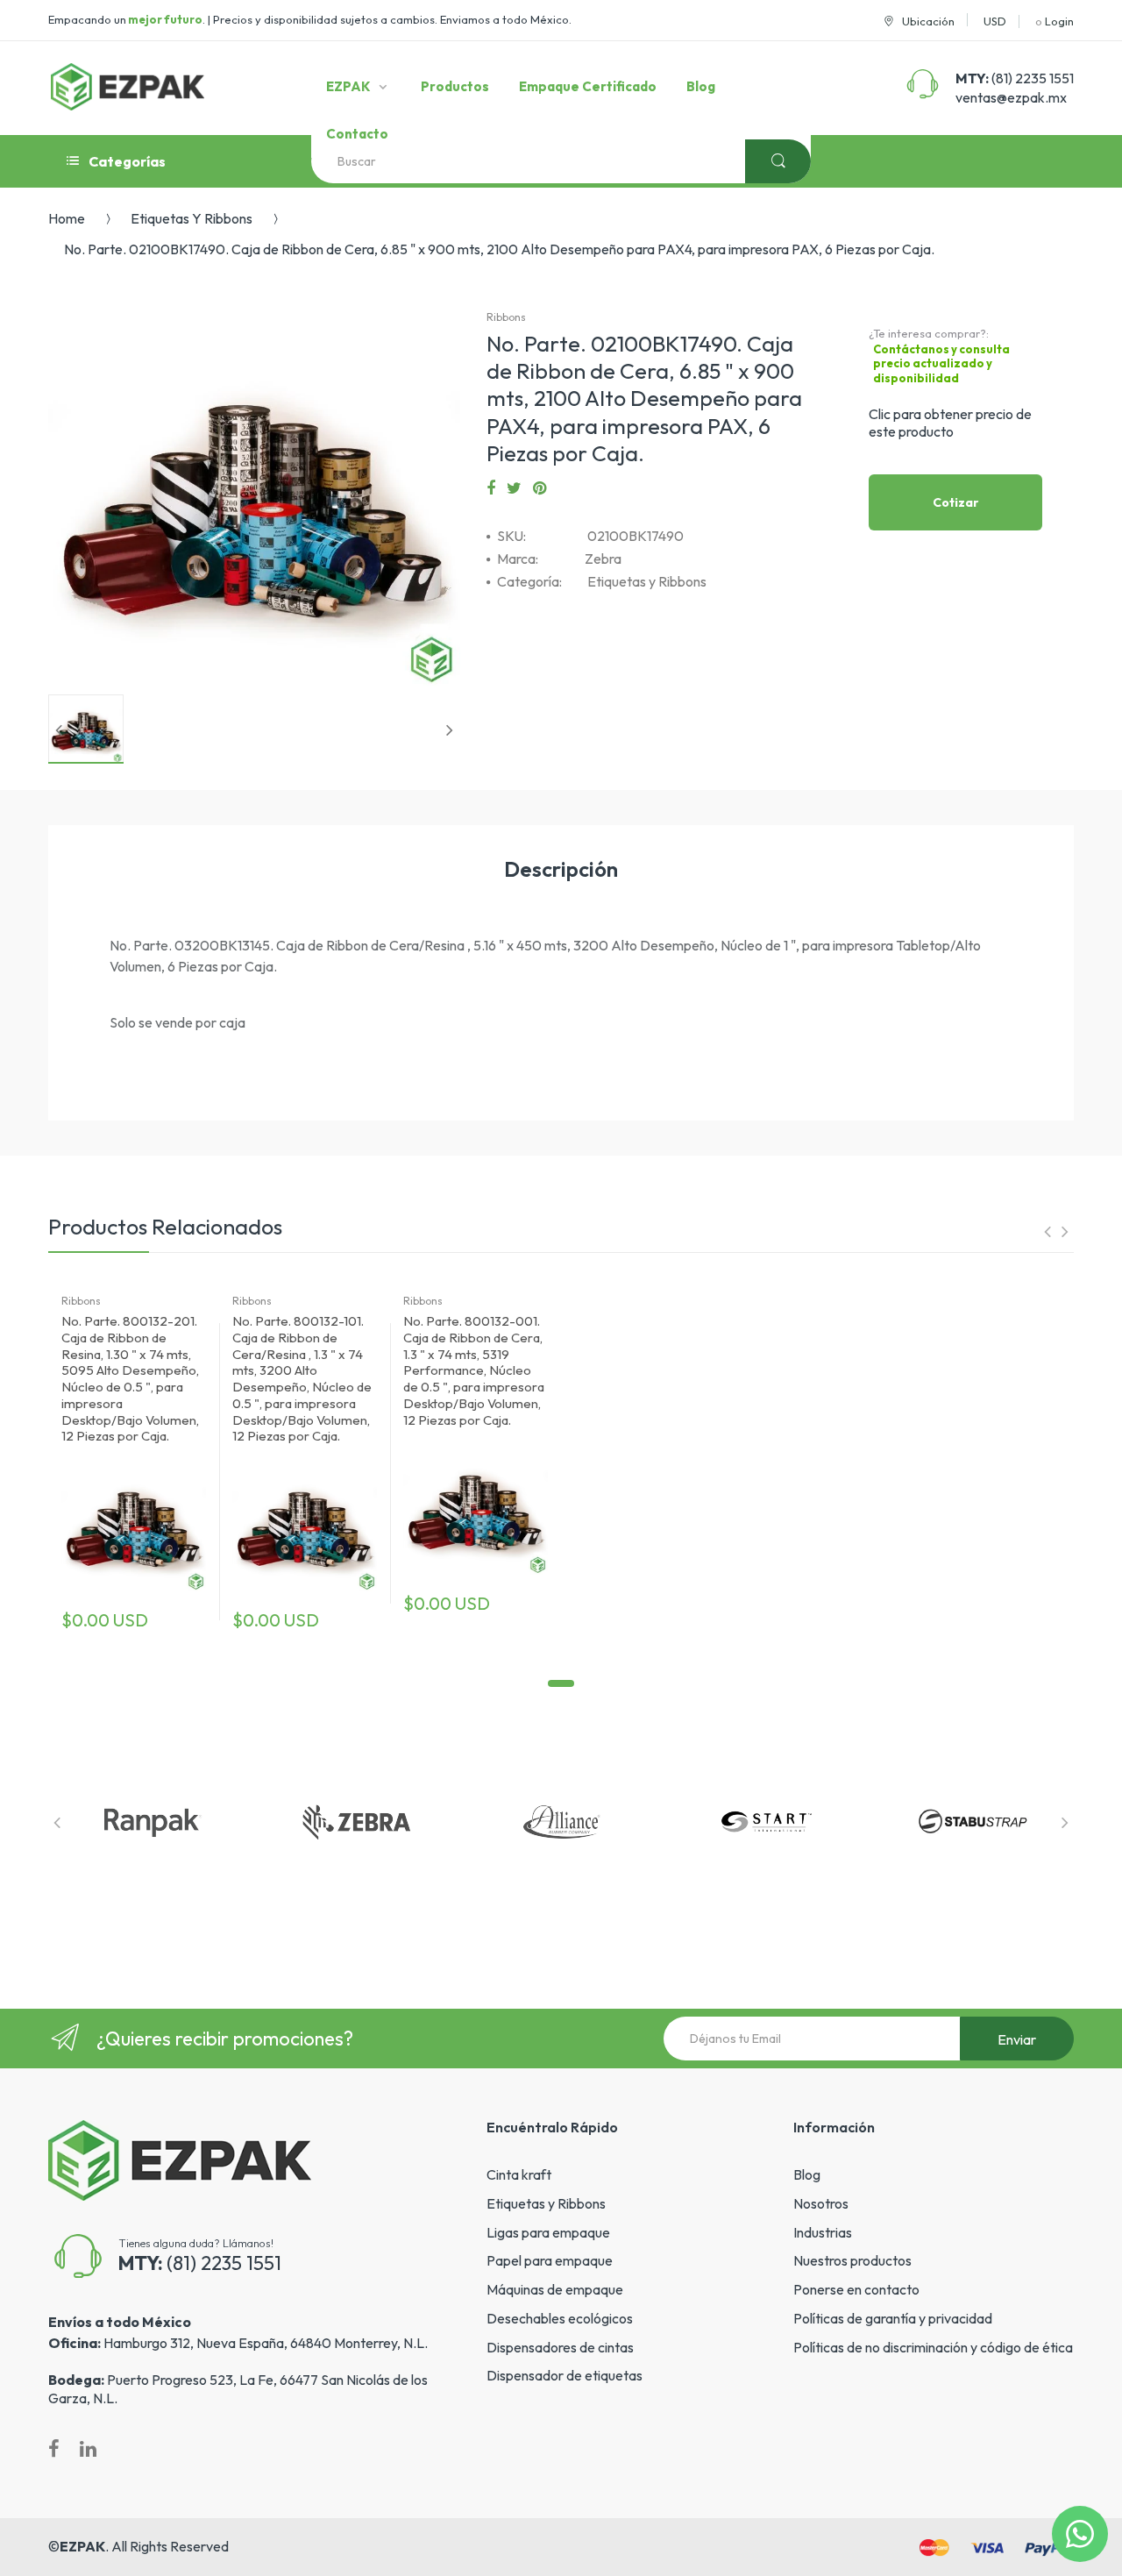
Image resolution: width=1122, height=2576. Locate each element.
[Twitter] (514, 488)
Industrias (823, 2232)
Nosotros (821, 2203)
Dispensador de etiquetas (565, 2375)
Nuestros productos (852, 2260)
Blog (807, 2174)
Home (67, 218)
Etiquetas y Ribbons (192, 218)
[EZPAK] (128, 87)
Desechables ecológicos (560, 2318)
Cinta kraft (519, 2174)
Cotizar (956, 502)
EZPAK (82, 2546)
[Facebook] (491, 488)
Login (1059, 21)
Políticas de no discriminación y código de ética (933, 2347)
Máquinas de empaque (555, 2289)
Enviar (1017, 2039)
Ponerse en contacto (856, 2289)
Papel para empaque (550, 2260)
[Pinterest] (540, 488)
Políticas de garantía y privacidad (893, 2318)
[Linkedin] (88, 2449)
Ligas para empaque (548, 2232)
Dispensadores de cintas (560, 2347)
